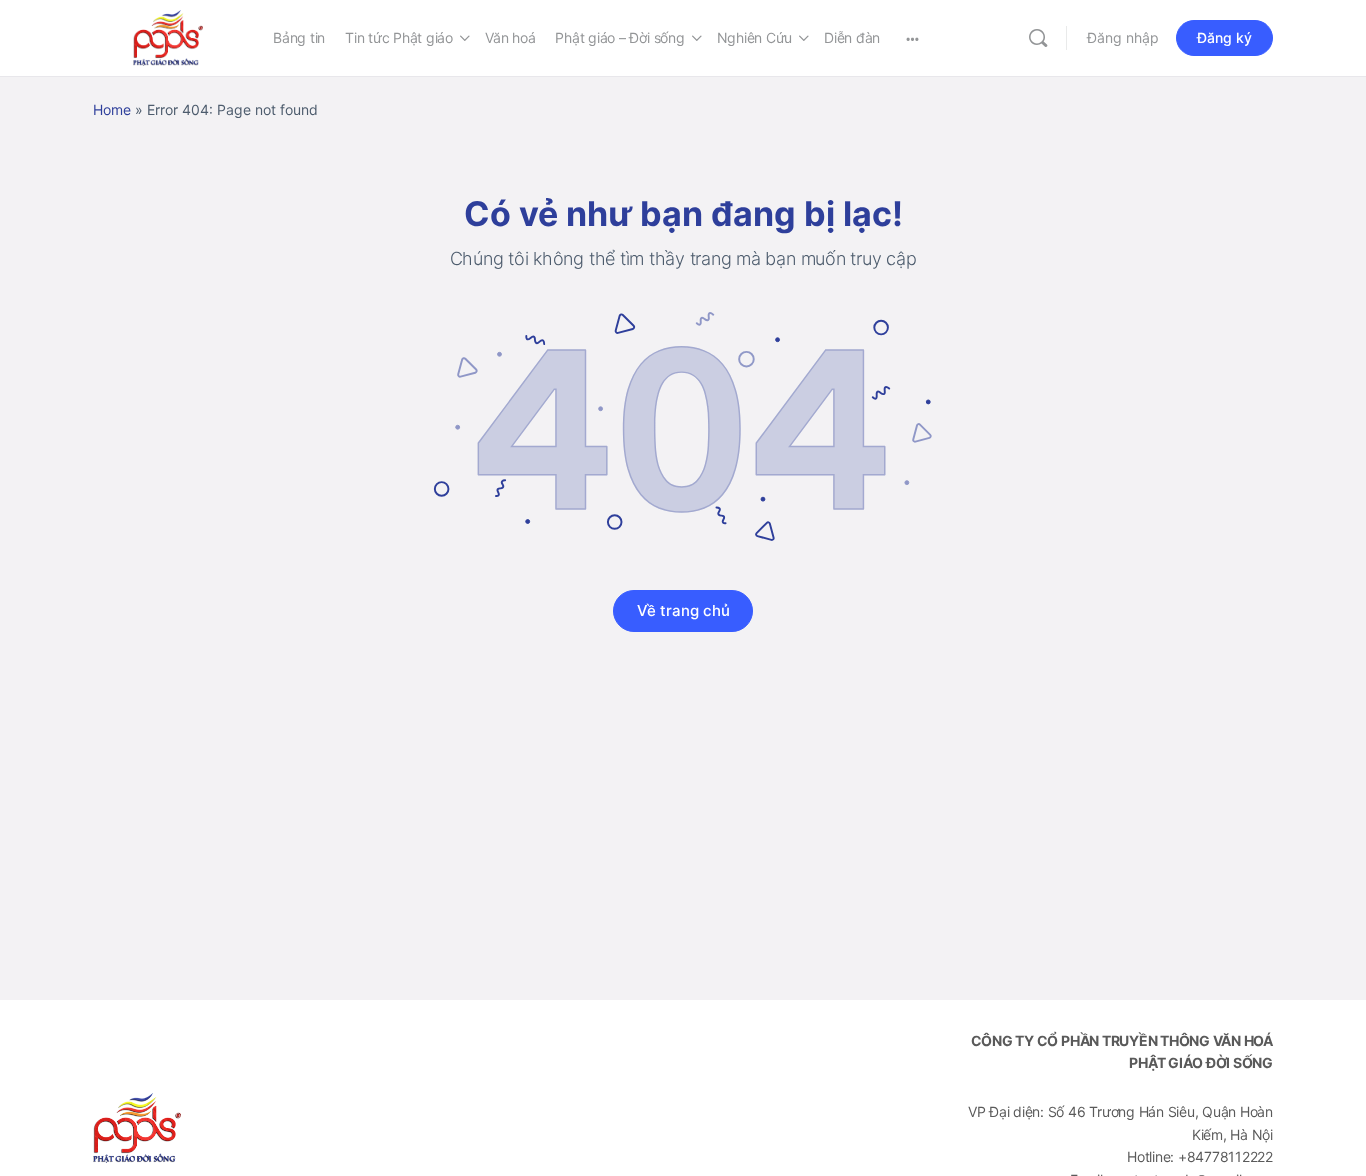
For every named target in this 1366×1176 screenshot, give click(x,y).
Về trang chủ (683, 610)
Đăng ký (1224, 37)
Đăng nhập (1123, 37)
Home (112, 109)
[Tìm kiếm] (1038, 38)
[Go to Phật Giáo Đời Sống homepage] (168, 36)
